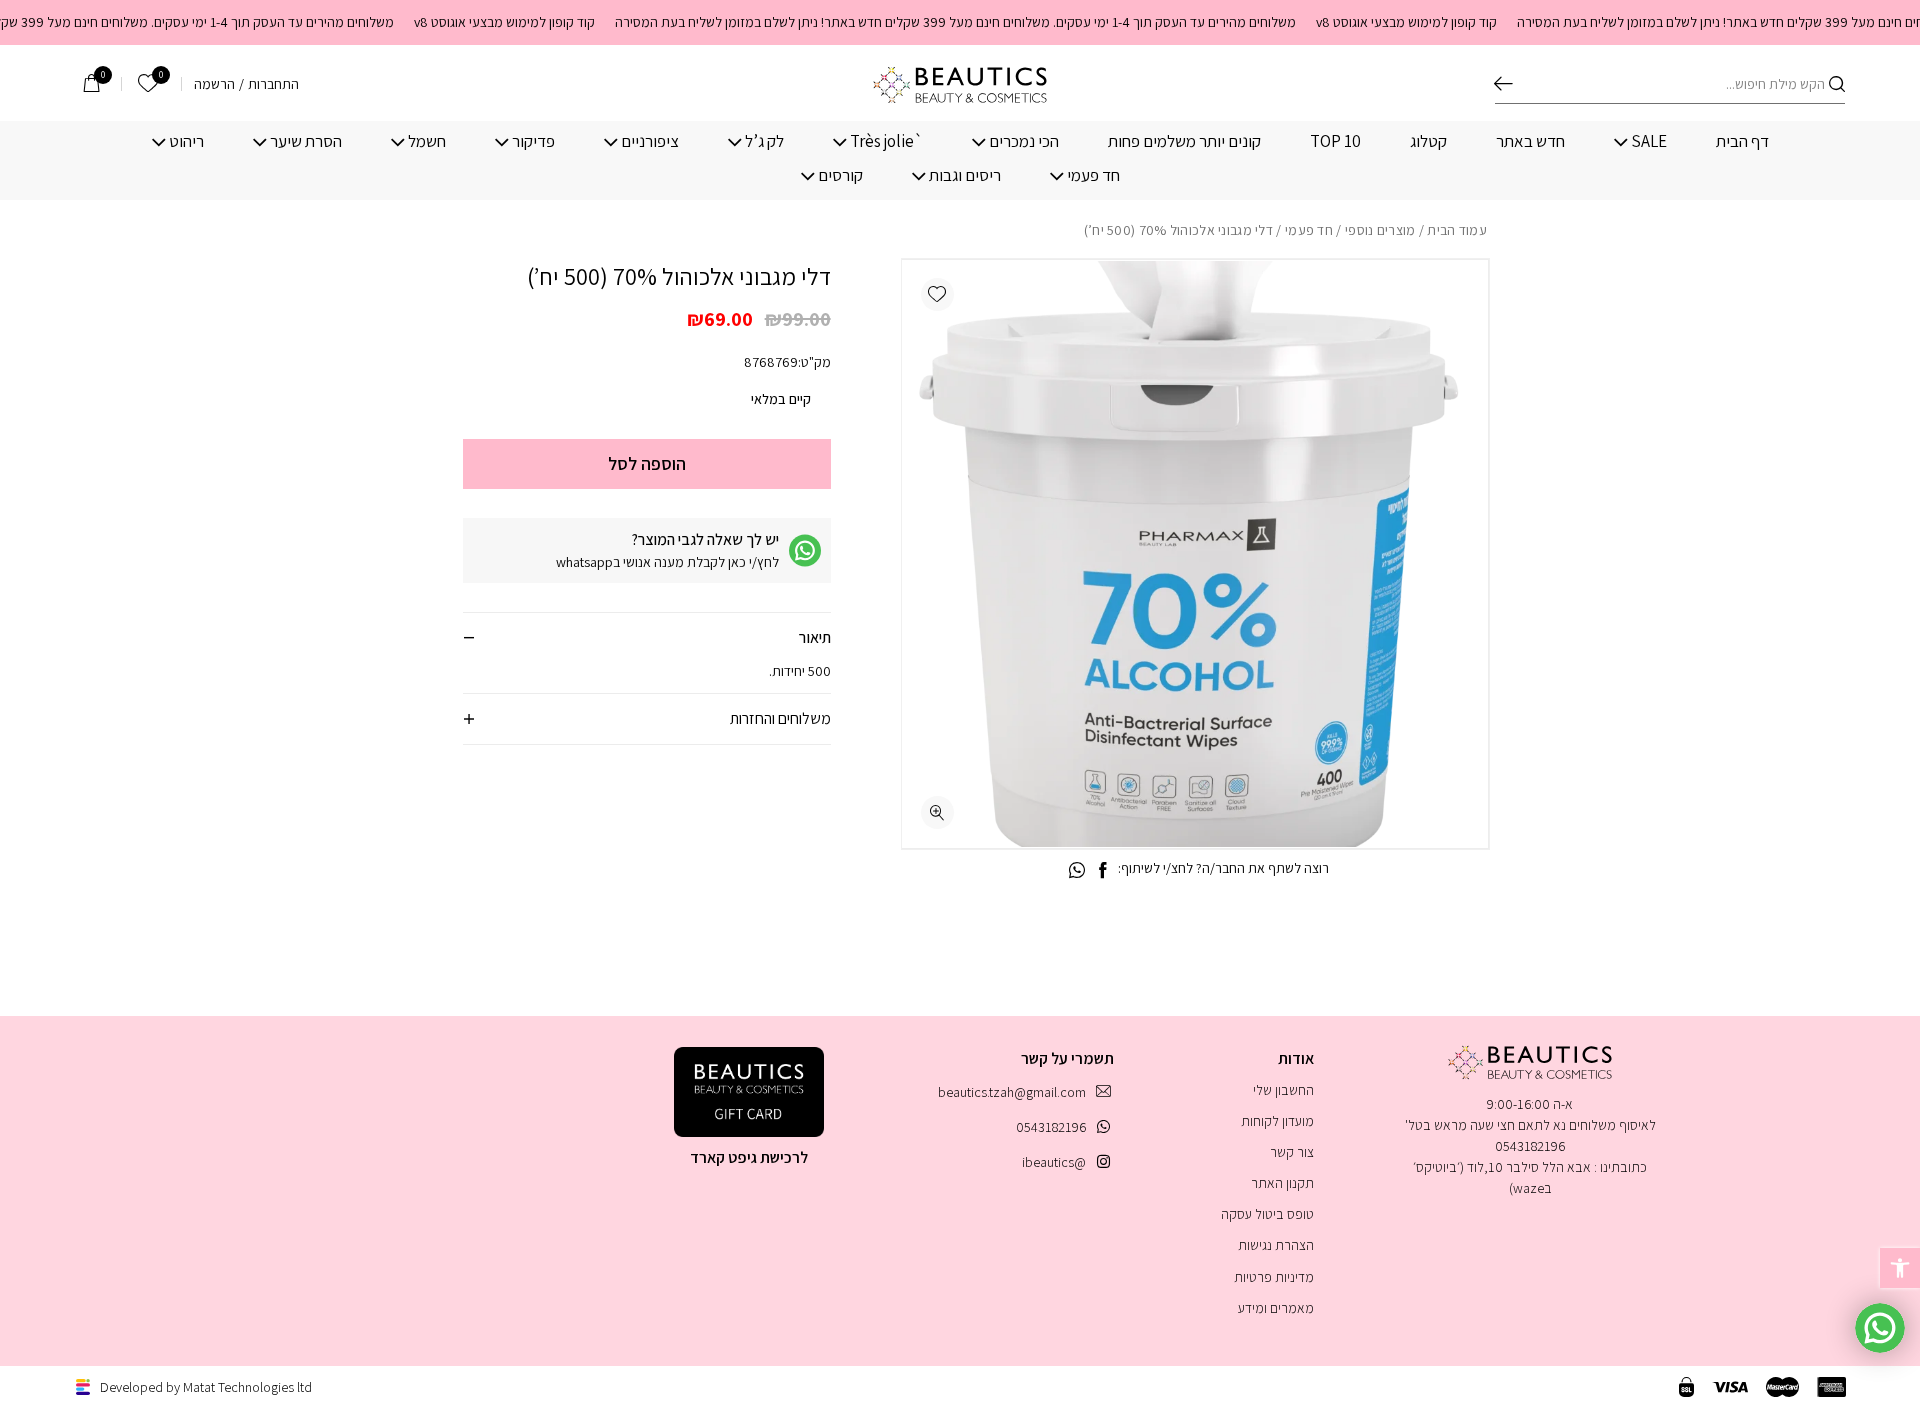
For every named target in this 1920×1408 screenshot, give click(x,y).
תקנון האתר (1282, 1183)
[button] (937, 294)
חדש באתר (1530, 141)
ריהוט (186, 141)
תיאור (815, 637)
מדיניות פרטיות (1274, 1277)
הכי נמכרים (1024, 141)
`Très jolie (886, 141)
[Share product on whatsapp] (1077, 871)
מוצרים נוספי (1380, 230)
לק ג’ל (764, 141)
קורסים (840, 175)
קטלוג (1428, 141)
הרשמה (214, 84)
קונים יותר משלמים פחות (1184, 141)
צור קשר (1292, 1152)
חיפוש (1503, 84)
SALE (1649, 141)
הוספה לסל (647, 463)
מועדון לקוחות (1277, 1121)
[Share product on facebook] (1102, 871)
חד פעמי (1093, 175)
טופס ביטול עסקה (1267, 1214)
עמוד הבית (1457, 230)
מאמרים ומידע (1276, 1308)
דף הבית (1742, 141)
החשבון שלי (1283, 1090)
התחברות (273, 84)
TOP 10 (1335, 141)
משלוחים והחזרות (780, 718)
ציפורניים (650, 141)
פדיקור (533, 141)
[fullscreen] (937, 812)
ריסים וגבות (965, 175)
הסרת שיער (306, 141)
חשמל (427, 141)
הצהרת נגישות (1276, 1245)
